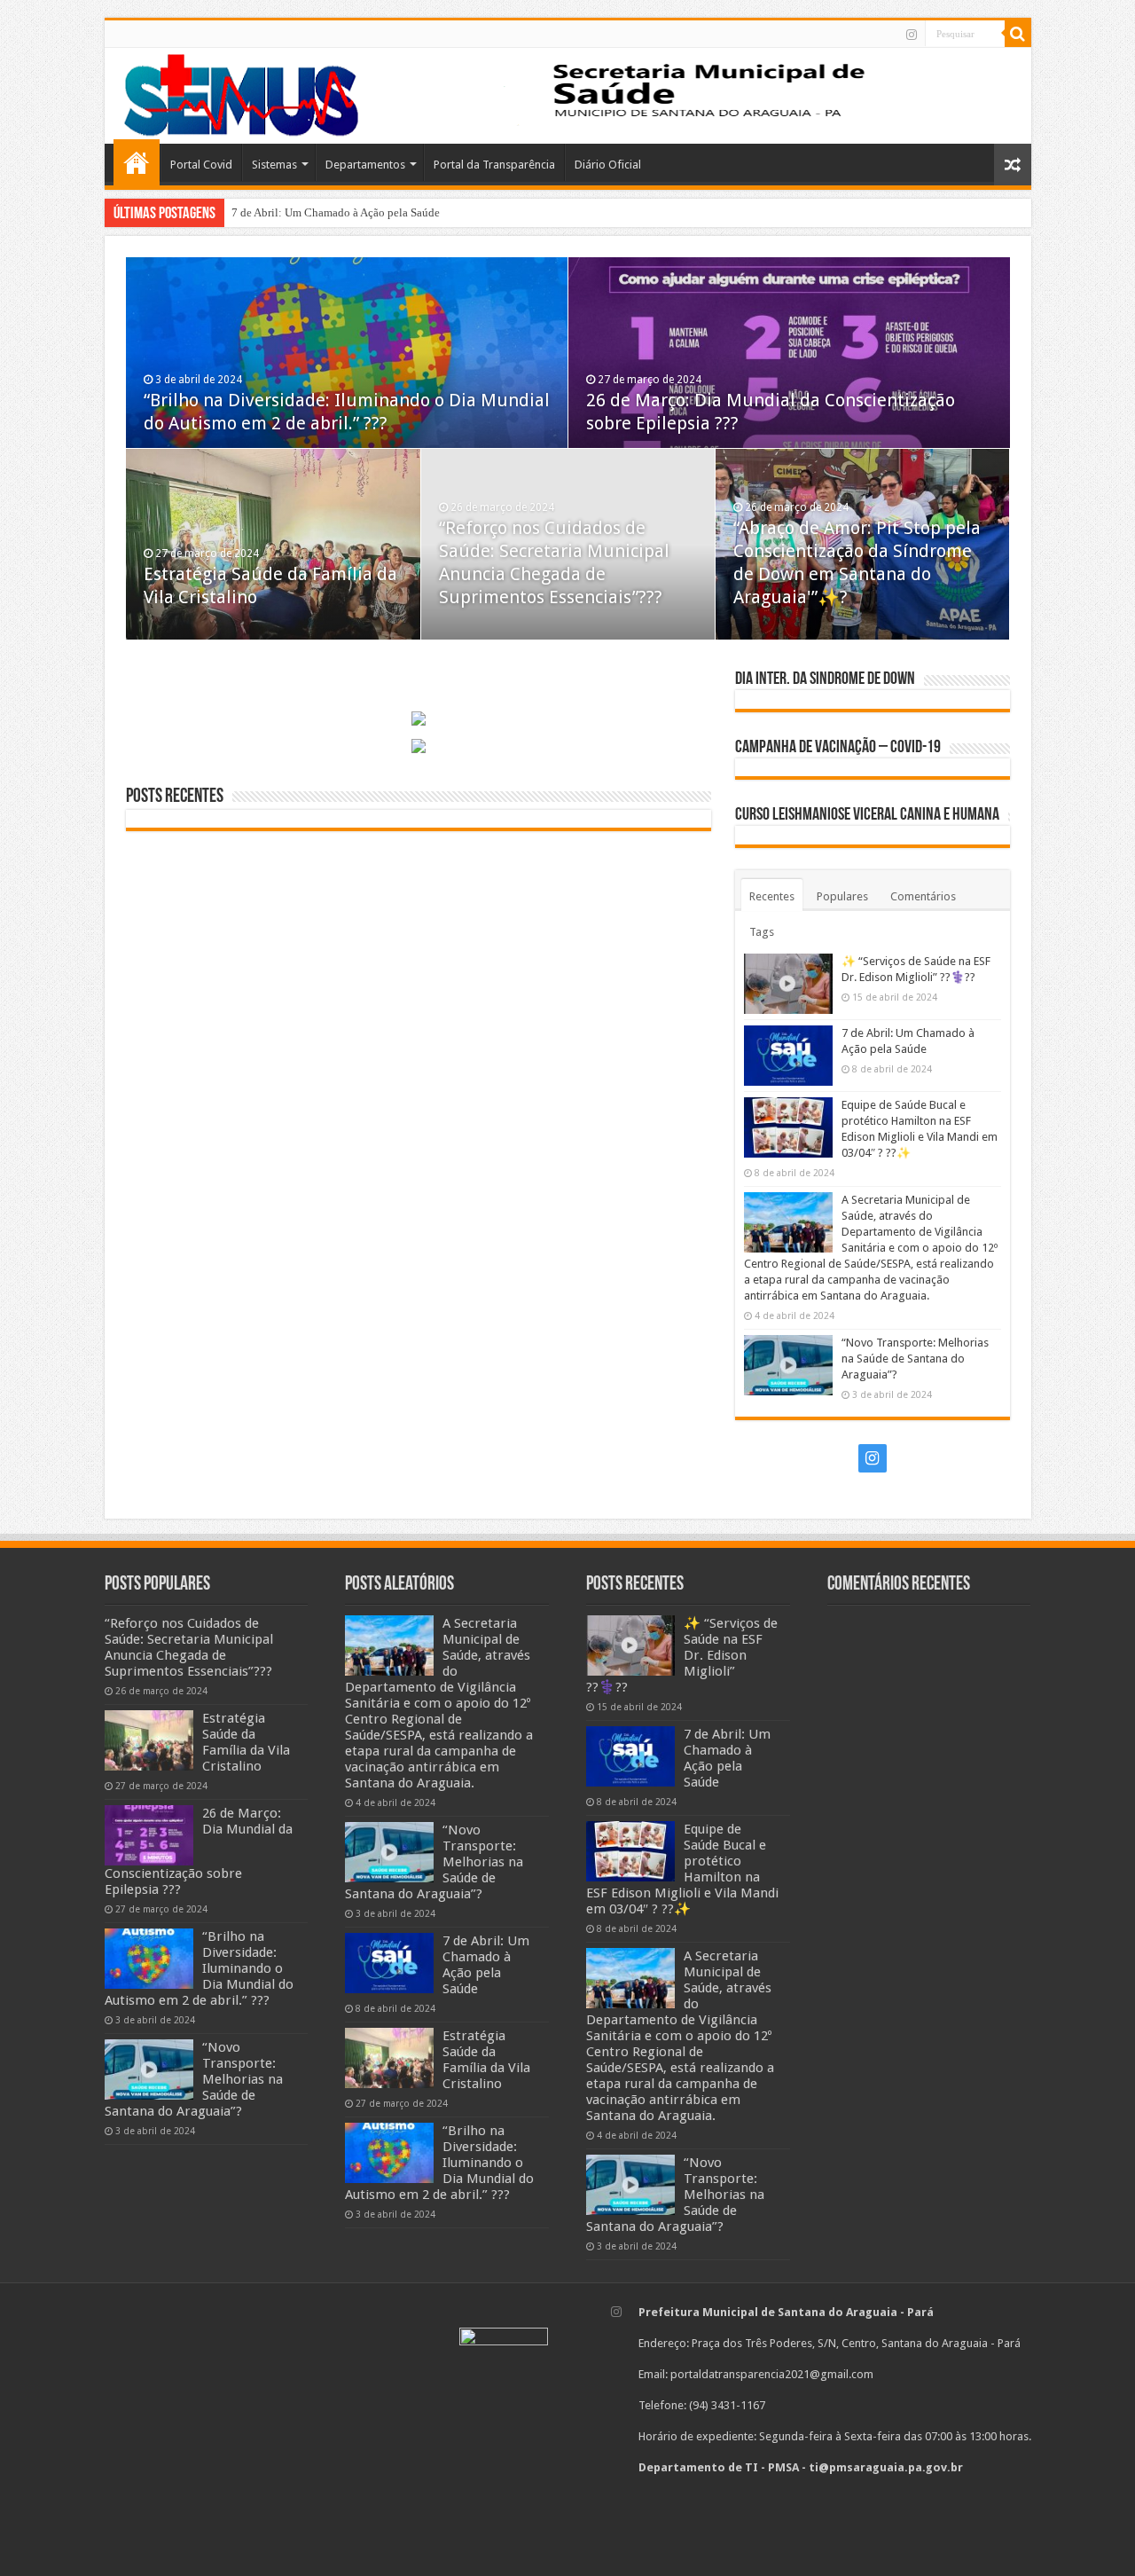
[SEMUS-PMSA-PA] (242, 92)
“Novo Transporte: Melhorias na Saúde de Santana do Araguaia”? (915, 1359)
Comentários (923, 896)
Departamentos (365, 165)
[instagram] (912, 35)
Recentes (772, 896)
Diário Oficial (608, 165)
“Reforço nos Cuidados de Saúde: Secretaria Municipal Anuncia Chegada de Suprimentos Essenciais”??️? (189, 1647)
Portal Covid (201, 165)
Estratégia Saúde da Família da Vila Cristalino (246, 1742)
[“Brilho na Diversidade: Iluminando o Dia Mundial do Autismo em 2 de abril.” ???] (149, 1959)
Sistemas (274, 165)
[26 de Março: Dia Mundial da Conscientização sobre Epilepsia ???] (149, 1835)
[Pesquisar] (1018, 34)
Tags (762, 932)
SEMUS (137, 162)
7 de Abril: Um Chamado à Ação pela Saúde (336, 212)
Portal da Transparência (494, 165)
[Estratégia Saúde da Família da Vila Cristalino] (149, 1740)
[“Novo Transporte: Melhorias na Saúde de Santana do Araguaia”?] (149, 2069)
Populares (842, 896)
